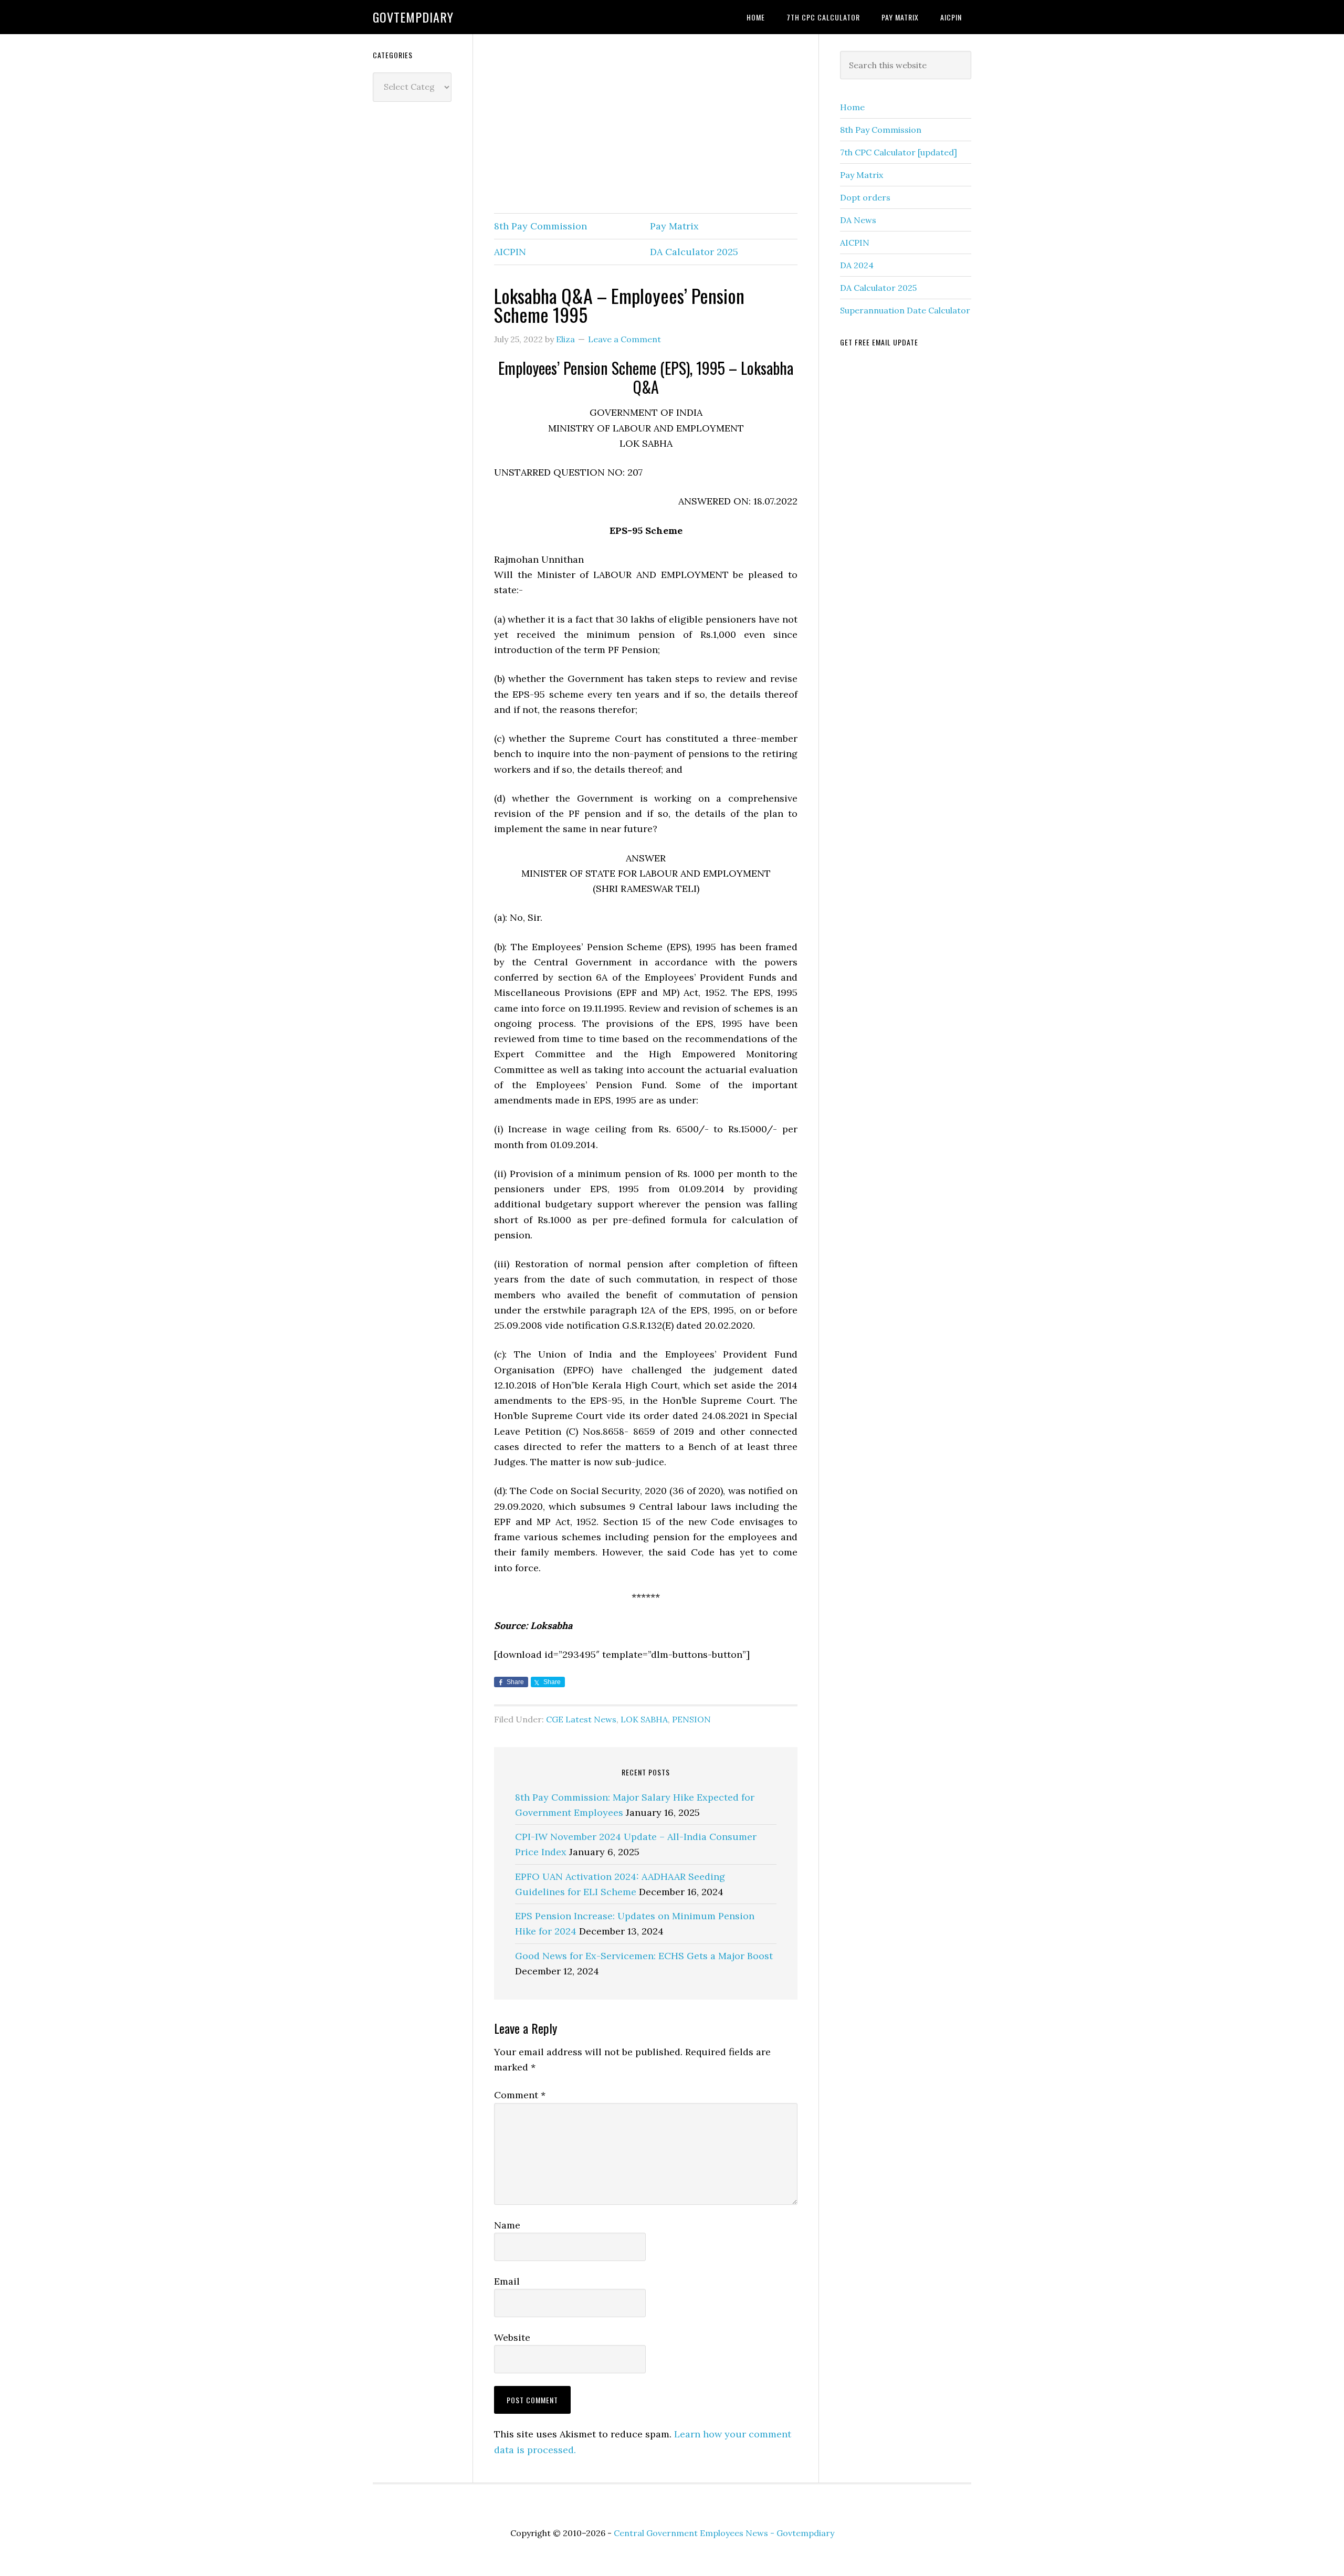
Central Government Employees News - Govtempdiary (724, 2533)
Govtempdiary (413, 17)
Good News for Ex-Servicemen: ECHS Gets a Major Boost (644, 1956)
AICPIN (510, 252)
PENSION (691, 1719)
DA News (858, 220)
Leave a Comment (624, 339)
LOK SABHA (644, 1719)
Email (507, 2281)
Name (507, 2225)
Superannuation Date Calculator (905, 310)
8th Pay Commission (540, 226)
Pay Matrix (674, 226)
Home (852, 107)
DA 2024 (857, 265)
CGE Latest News (581, 1719)
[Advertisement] (646, 124)
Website (512, 2337)
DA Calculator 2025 (694, 252)
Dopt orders (865, 197)
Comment (520, 2095)
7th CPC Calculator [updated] (899, 152)
